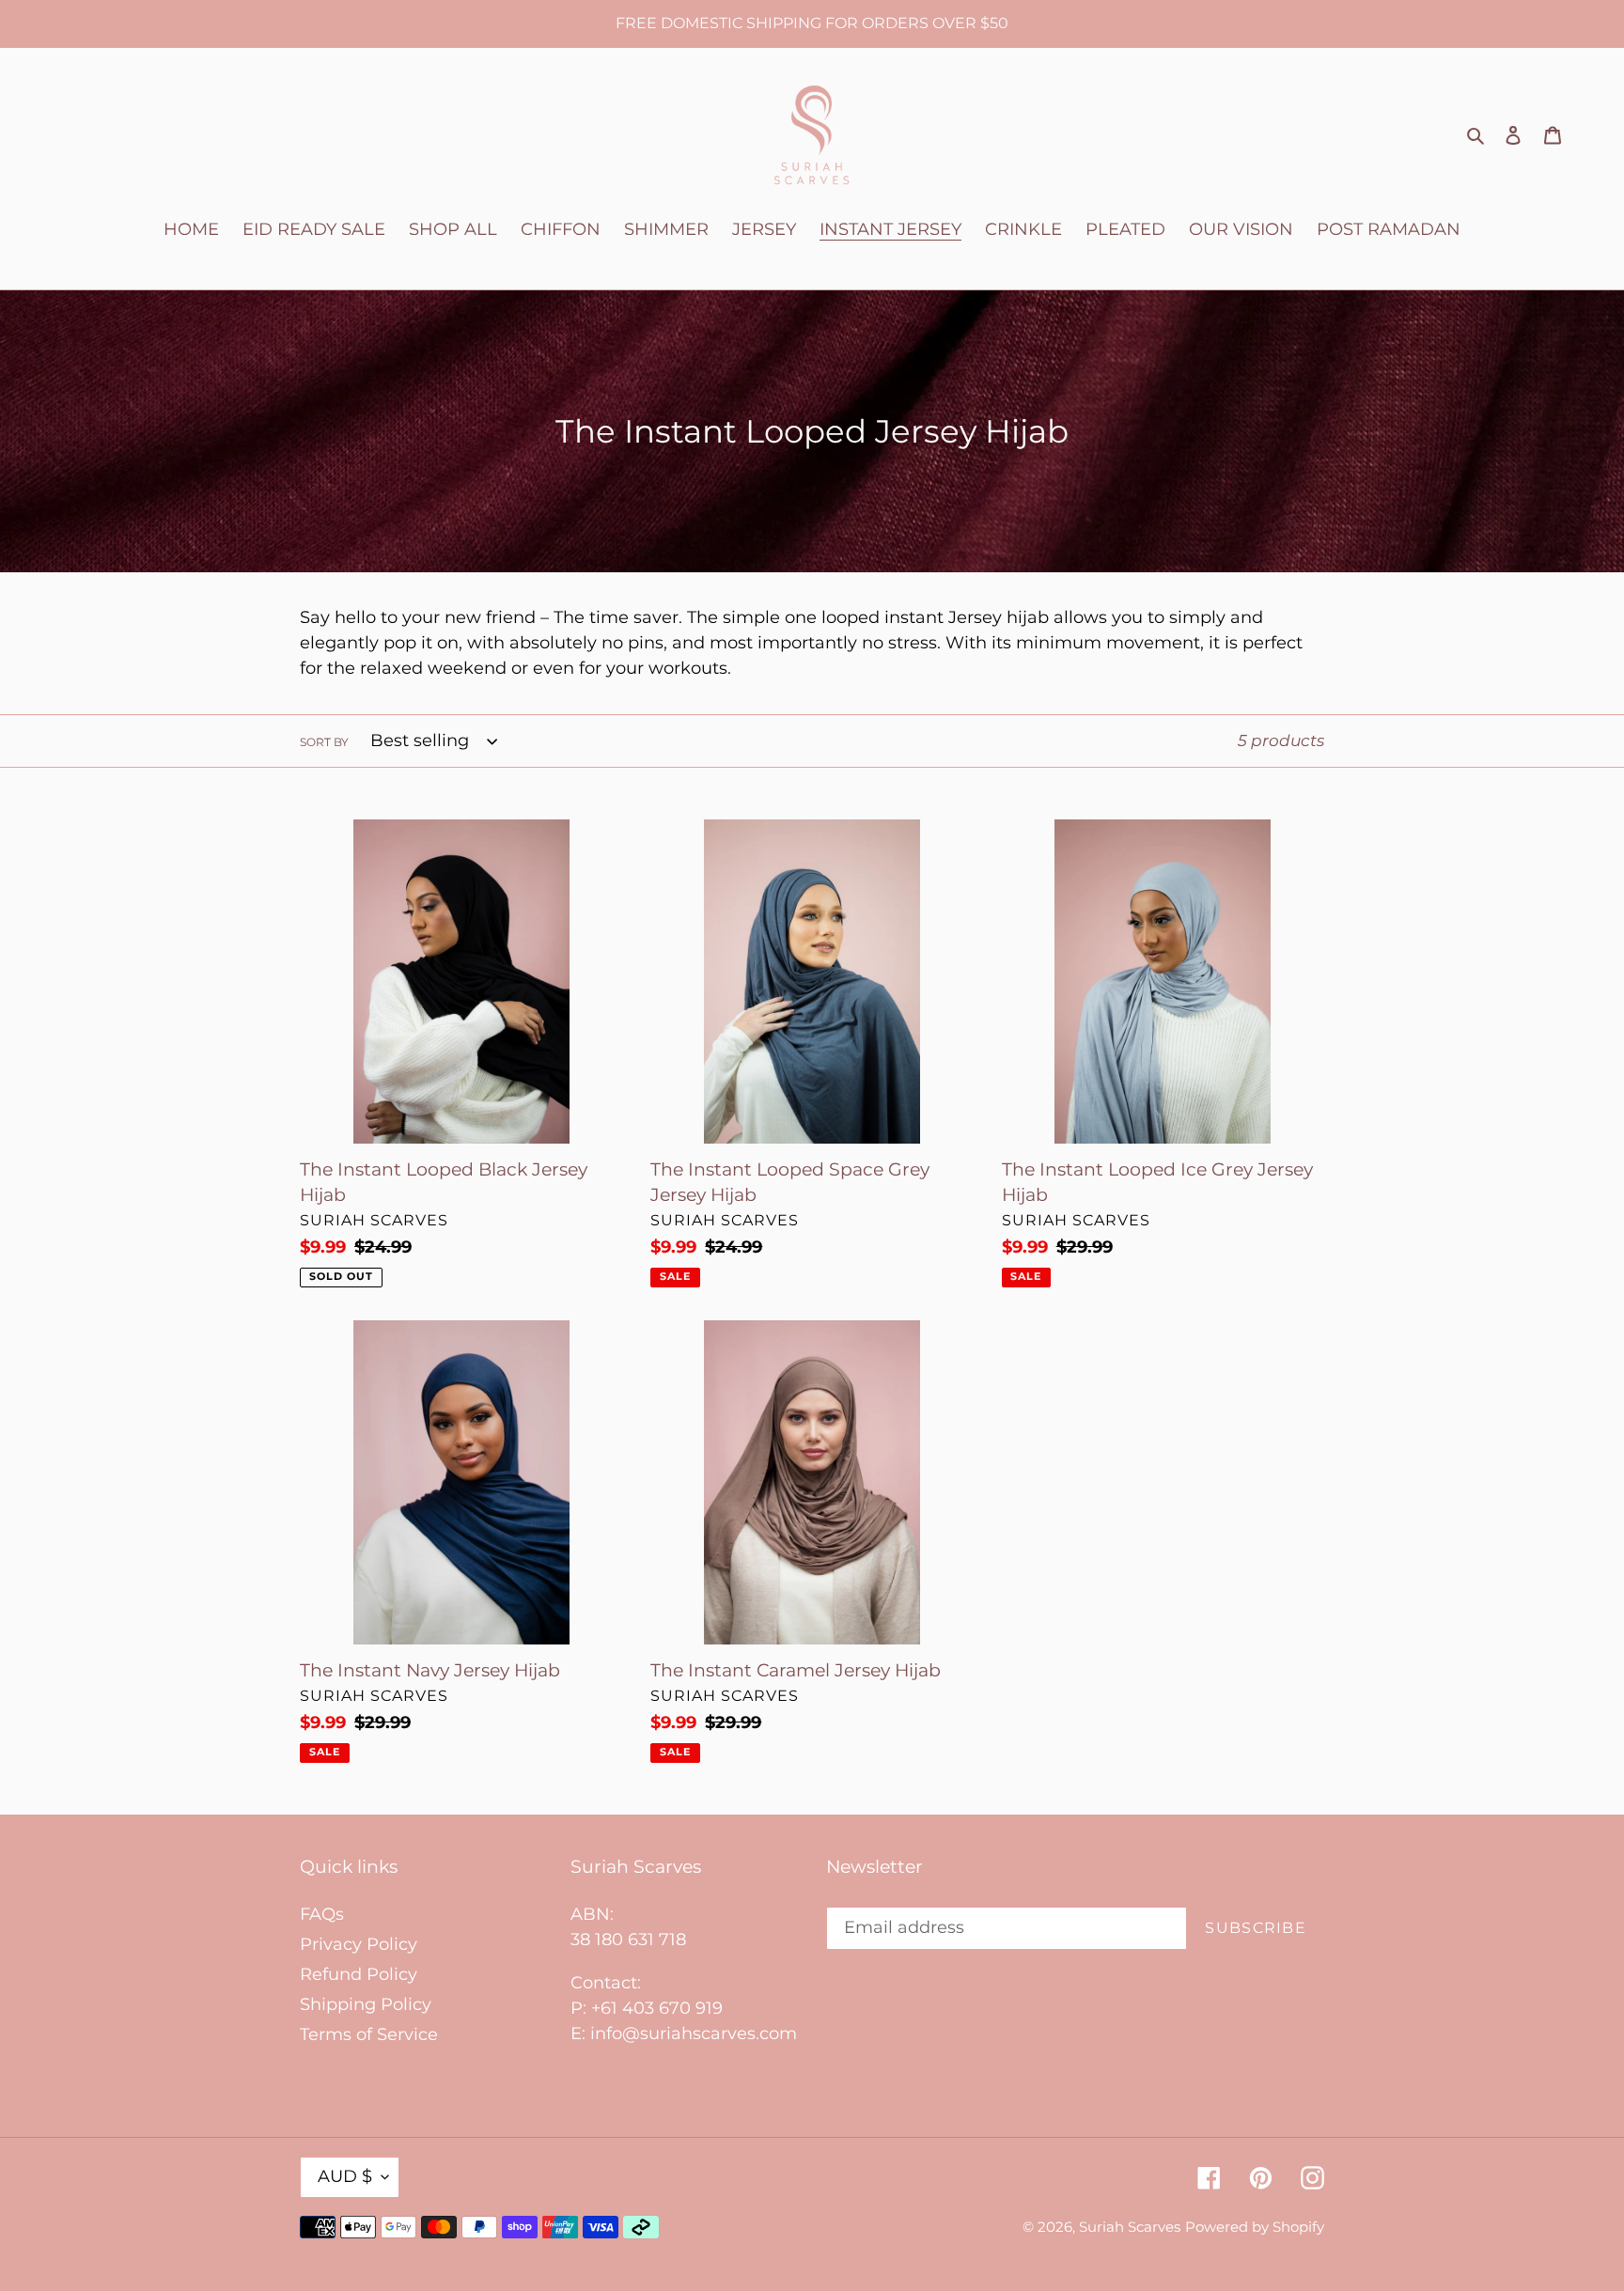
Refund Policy (359, 1974)
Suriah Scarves (1130, 2227)
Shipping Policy (366, 2004)
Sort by (324, 742)
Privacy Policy (359, 1944)
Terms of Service (369, 2034)
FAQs (322, 1914)
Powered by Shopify (1255, 2227)
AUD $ (345, 2176)
